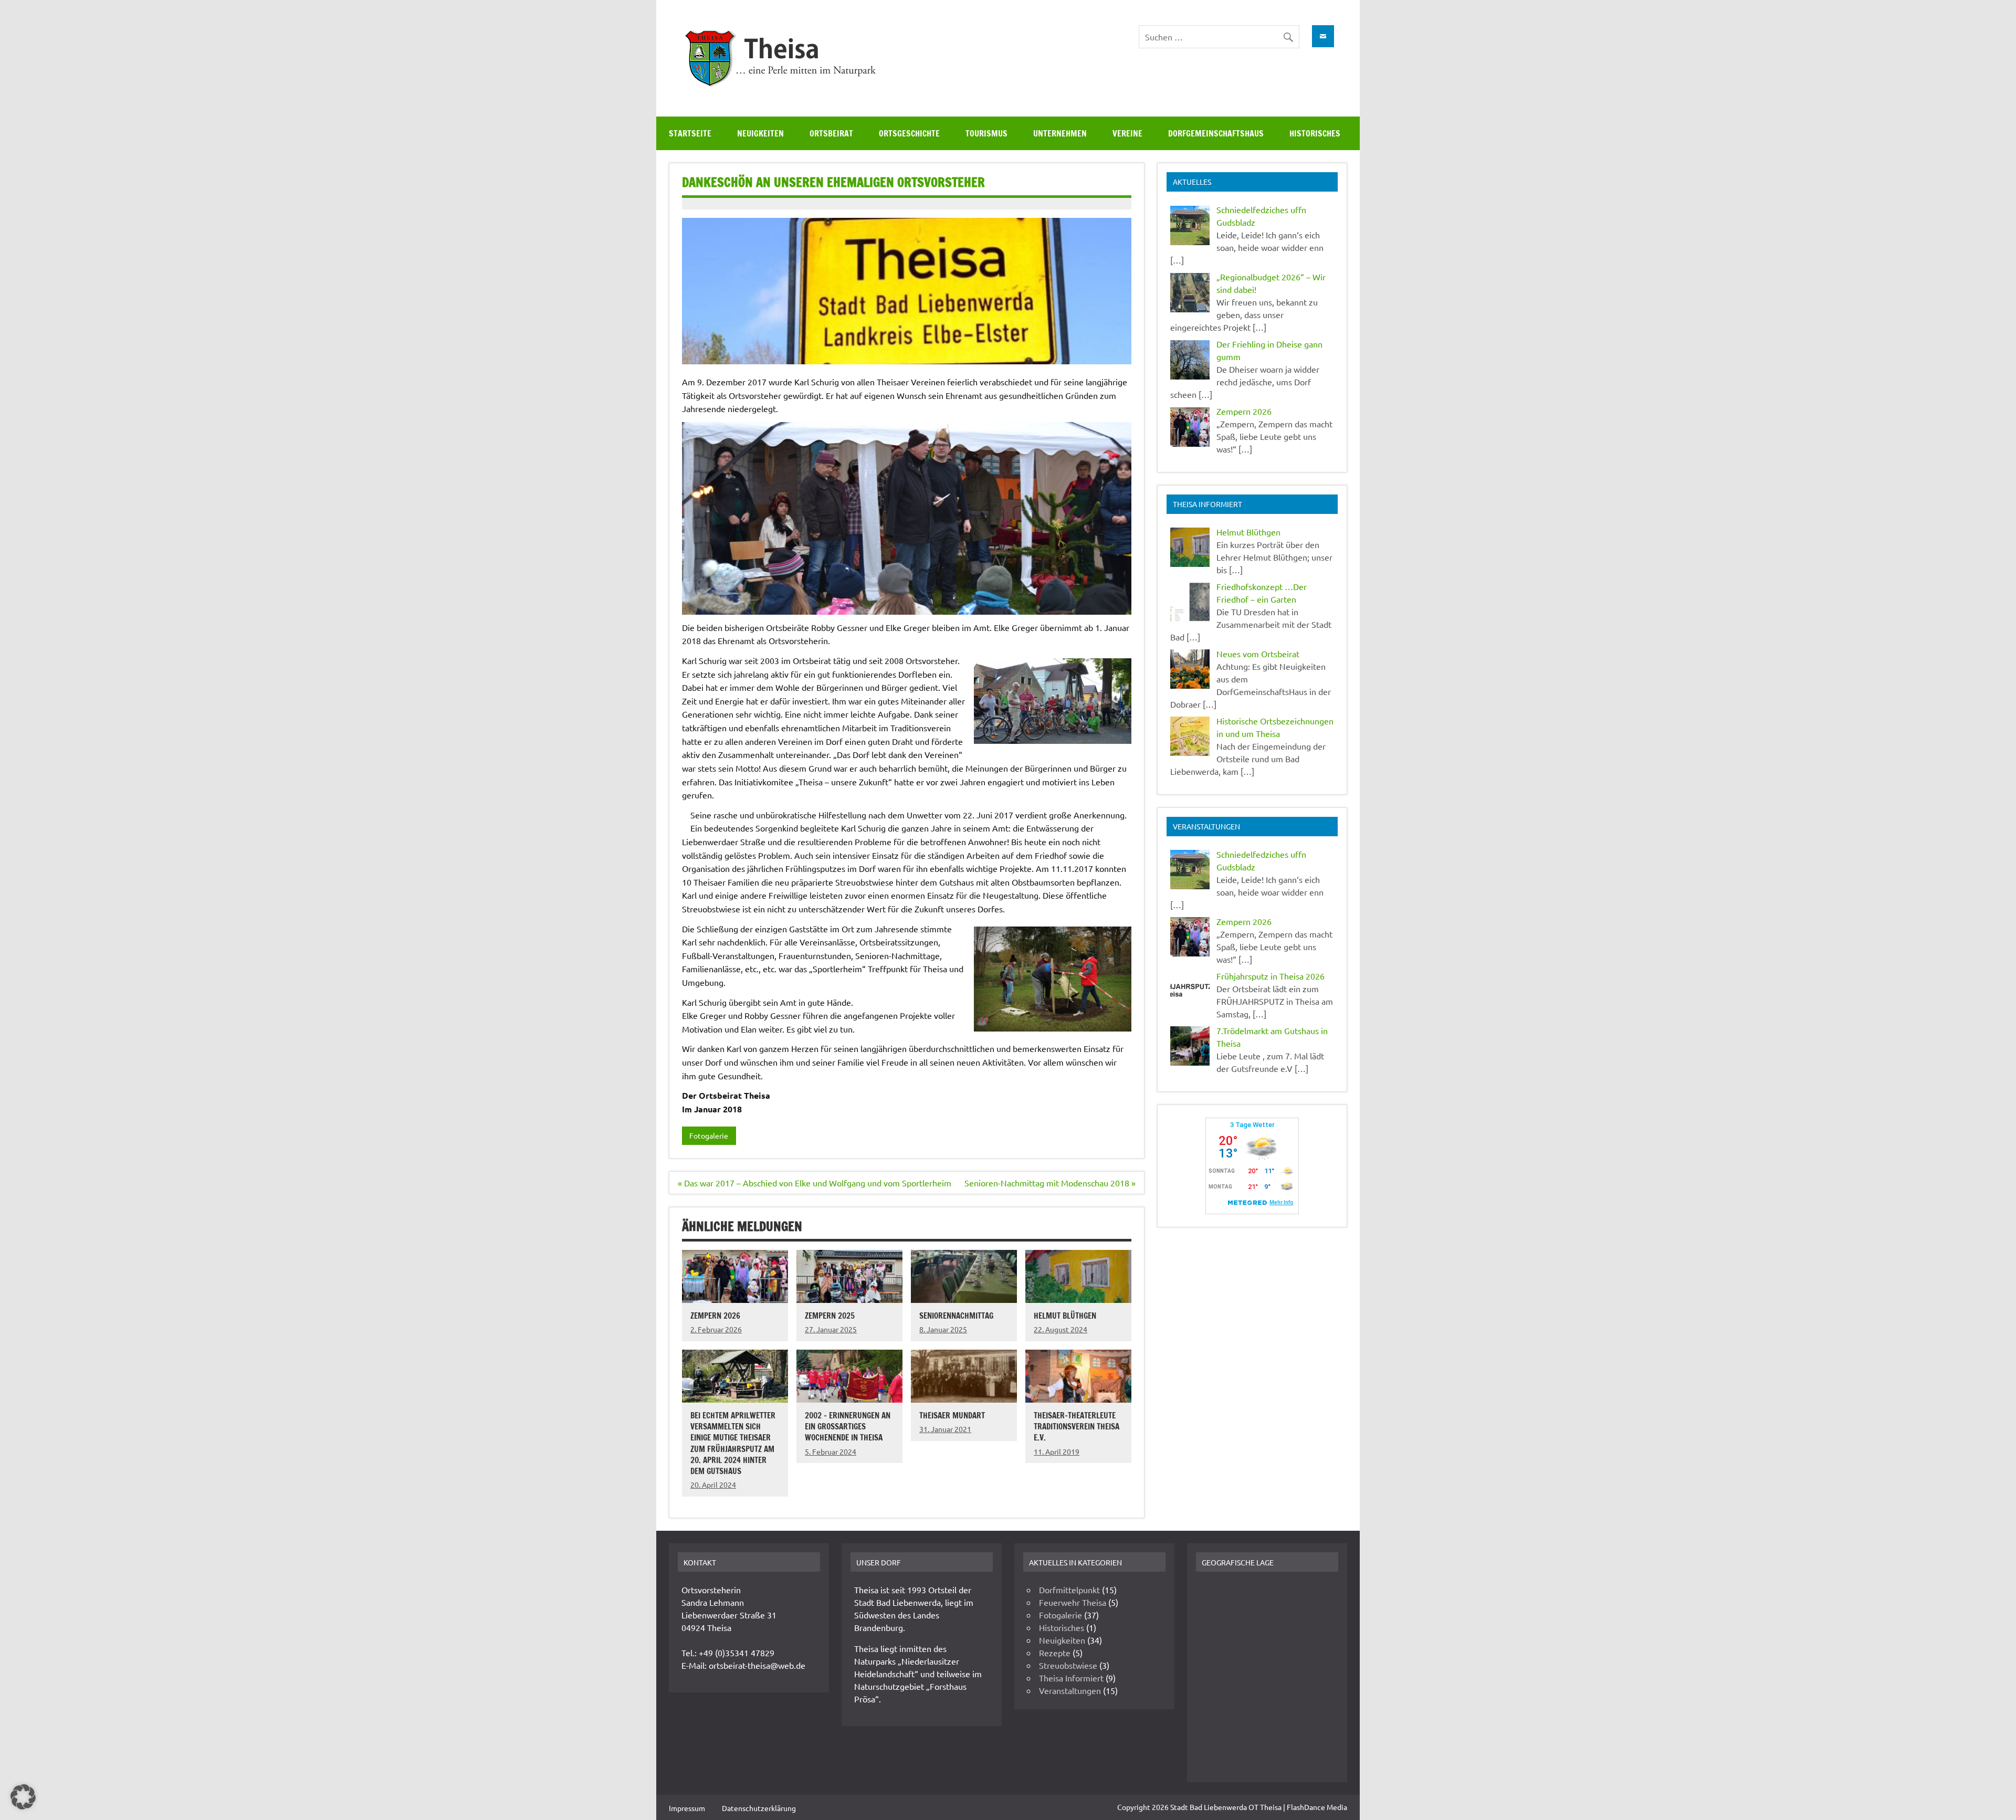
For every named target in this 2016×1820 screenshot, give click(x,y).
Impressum (687, 1808)
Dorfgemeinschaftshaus (1216, 133)
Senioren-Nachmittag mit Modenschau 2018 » (1050, 1183)
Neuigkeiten (760, 133)
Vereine (1127, 133)
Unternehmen (1060, 133)
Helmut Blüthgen (1065, 1316)
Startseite (690, 133)
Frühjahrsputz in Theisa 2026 (1270, 976)
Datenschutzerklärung (759, 1808)
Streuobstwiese (1068, 1665)
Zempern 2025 (830, 1316)
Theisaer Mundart (952, 1415)
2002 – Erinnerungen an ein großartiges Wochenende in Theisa (848, 1427)
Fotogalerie (709, 1135)
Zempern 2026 (715, 1316)
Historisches (1315, 133)
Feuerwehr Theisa (1073, 1602)
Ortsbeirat (831, 133)
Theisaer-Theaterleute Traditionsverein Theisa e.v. (1077, 1427)
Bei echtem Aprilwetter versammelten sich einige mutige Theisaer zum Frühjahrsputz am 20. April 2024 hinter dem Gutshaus (733, 1443)
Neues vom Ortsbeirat (1258, 654)
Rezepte (1055, 1653)
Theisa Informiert (1071, 1678)
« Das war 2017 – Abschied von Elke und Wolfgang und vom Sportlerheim (815, 1183)
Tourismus (986, 133)
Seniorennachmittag (956, 1316)
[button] (23, 1797)
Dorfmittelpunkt (1069, 1590)
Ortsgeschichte (909, 133)
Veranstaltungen (1070, 1690)
